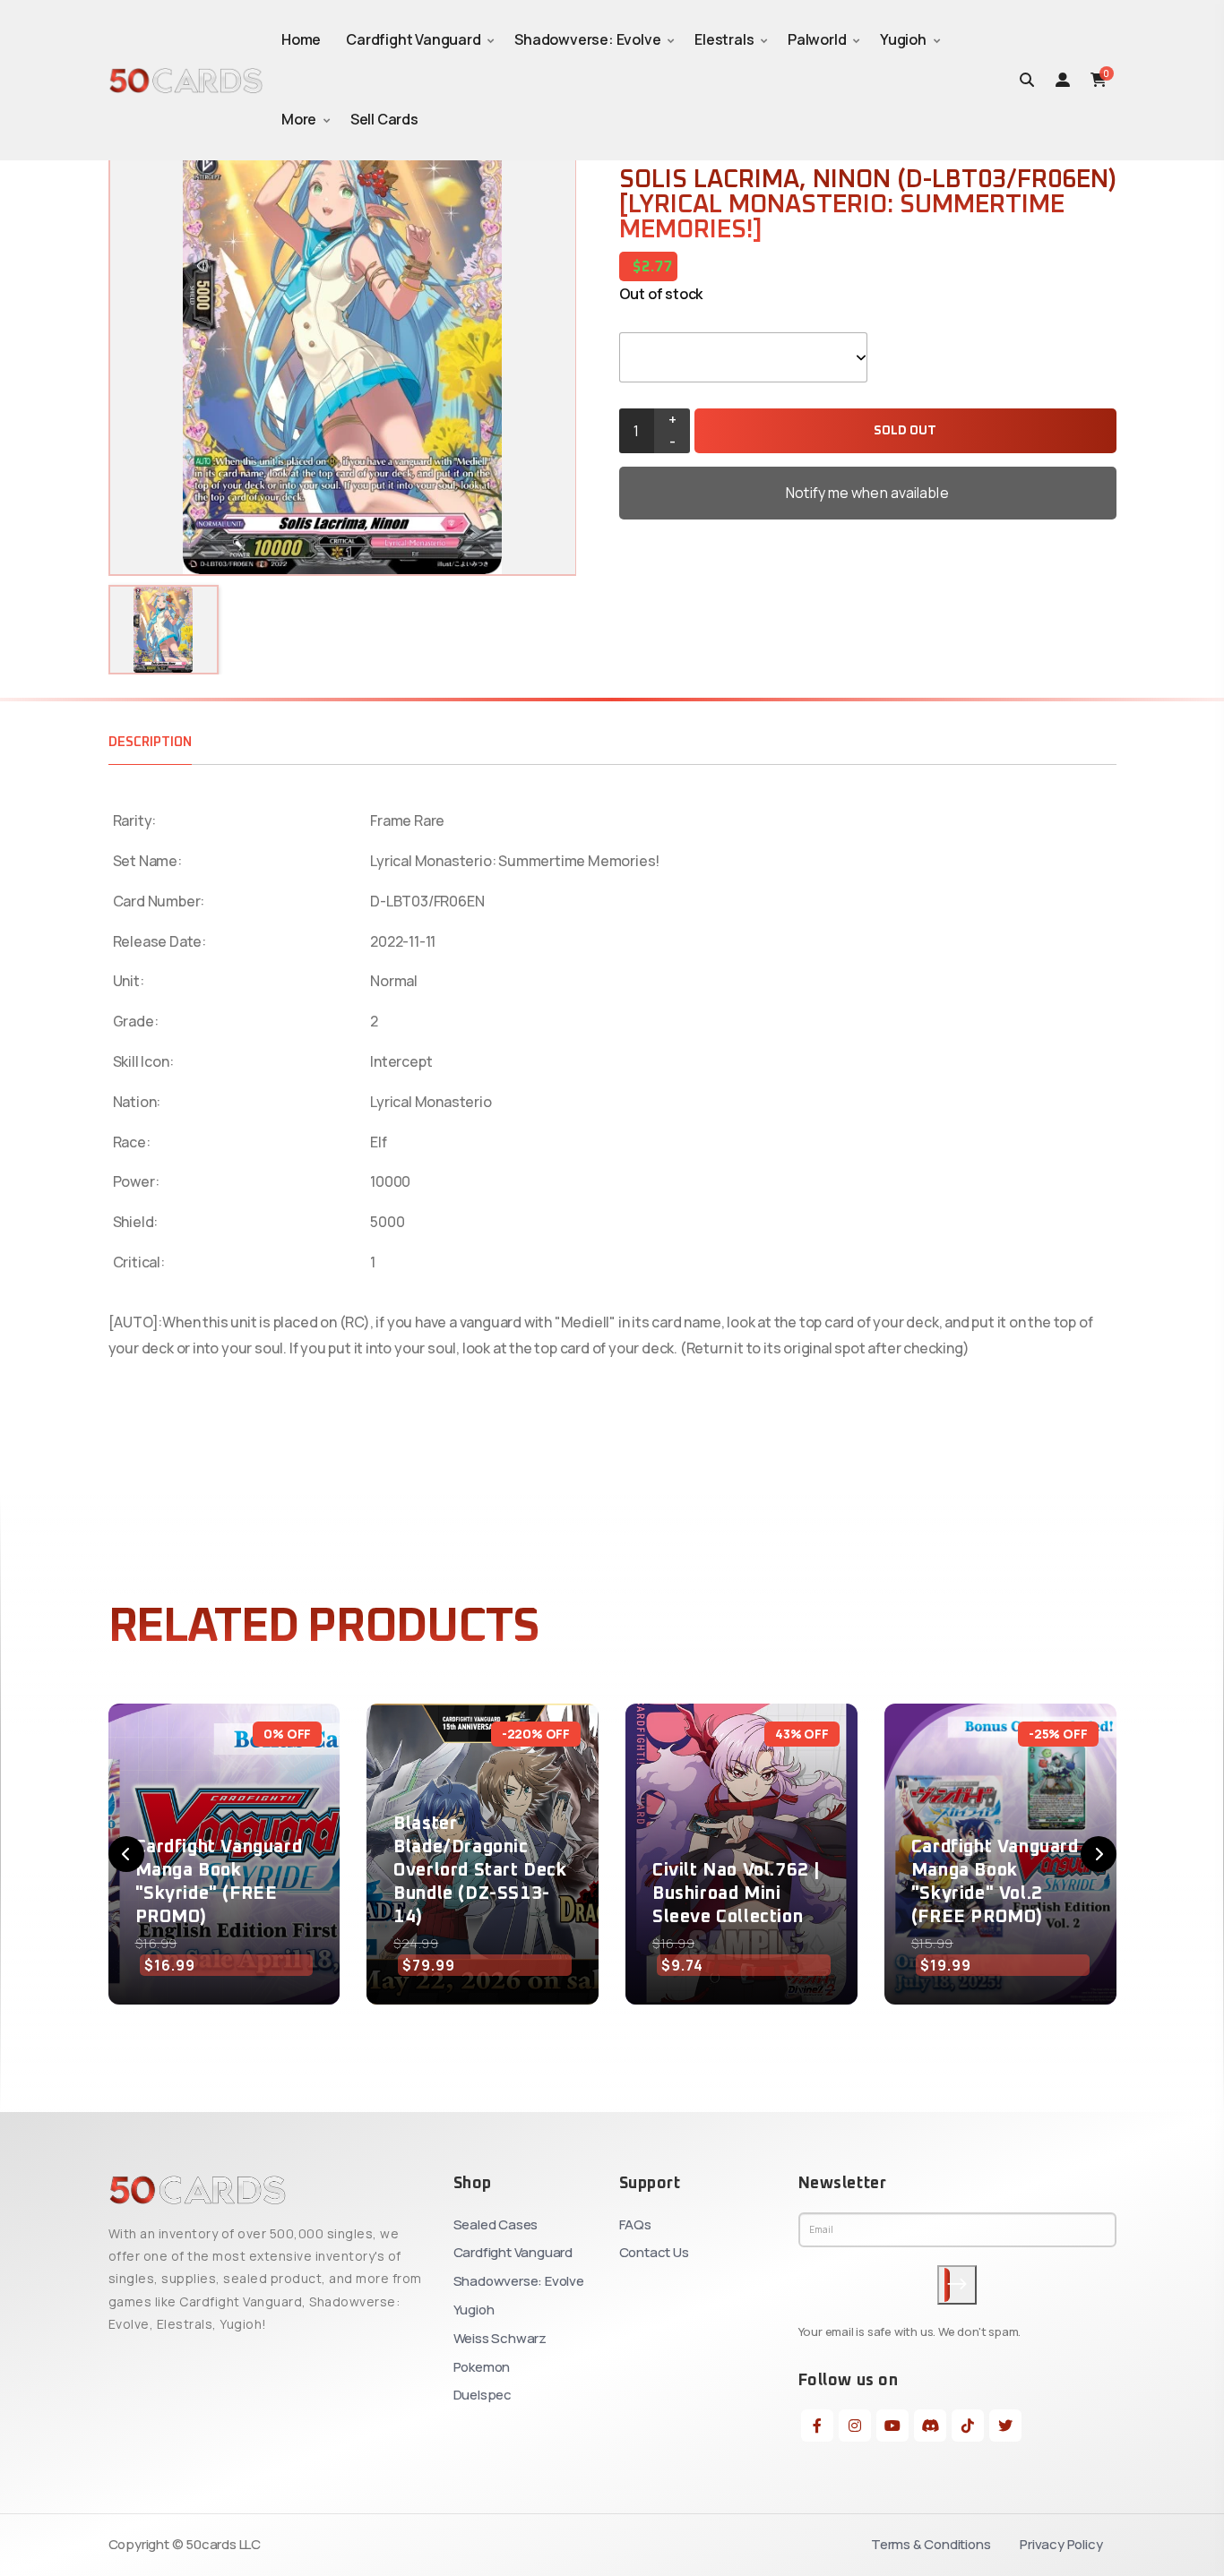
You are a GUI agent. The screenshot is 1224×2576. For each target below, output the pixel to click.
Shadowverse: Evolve (587, 39)
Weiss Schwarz (500, 2338)
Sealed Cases (496, 2224)
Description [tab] (150, 742)
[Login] (1063, 80)
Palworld (817, 39)
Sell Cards (384, 119)
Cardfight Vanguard (413, 39)
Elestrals (724, 39)
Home (301, 39)
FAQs (635, 2224)
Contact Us (654, 2252)
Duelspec (483, 2395)
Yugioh (903, 39)
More (299, 119)
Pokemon (482, 2367)
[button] (126, 1854)
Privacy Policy (1061, 2544)
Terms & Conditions (931, 2544)
